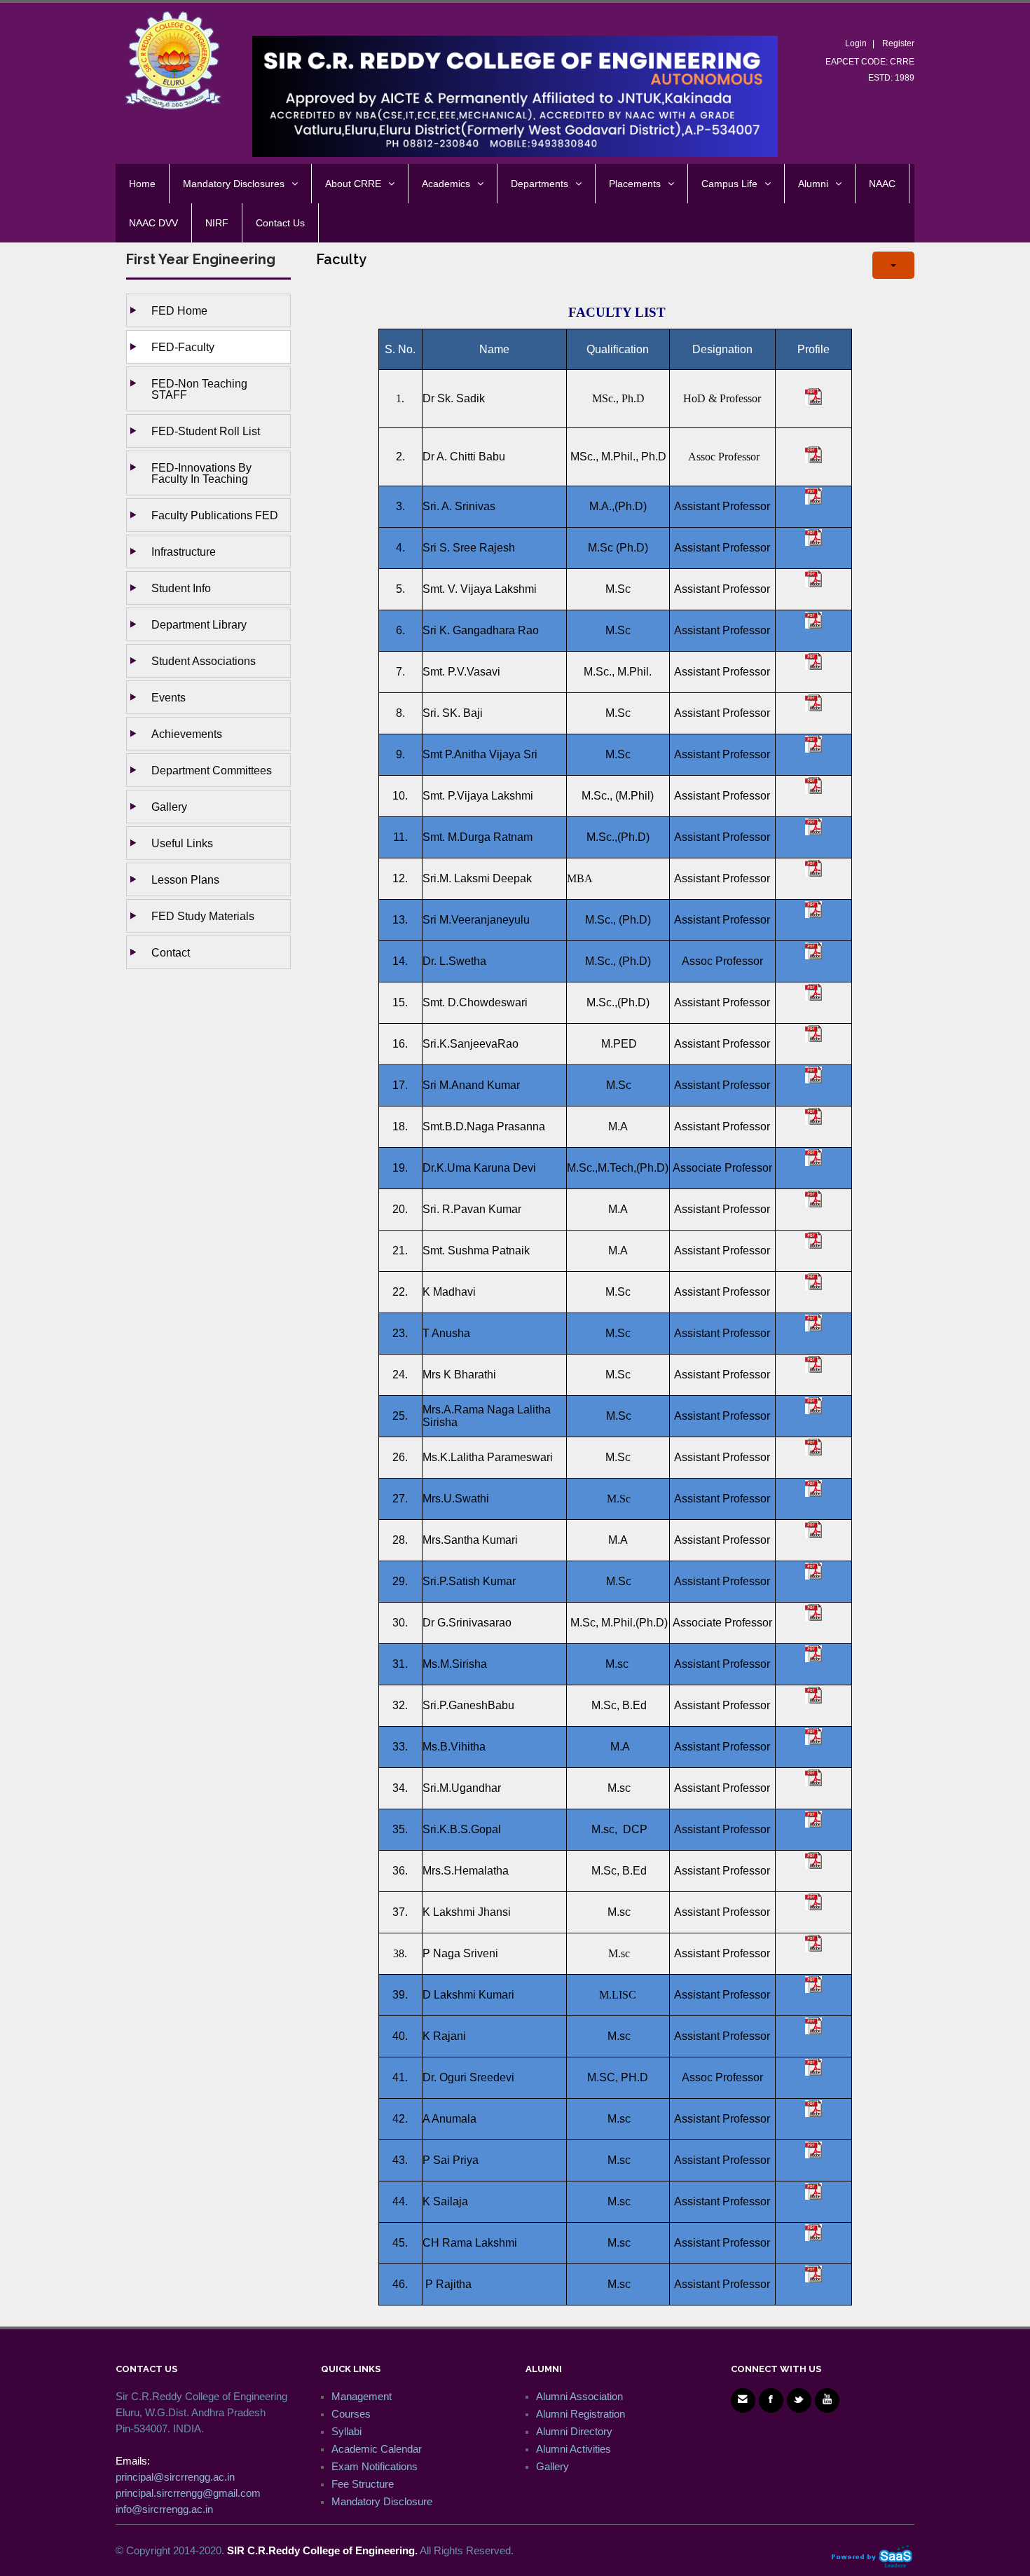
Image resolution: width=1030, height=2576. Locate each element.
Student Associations (204, 661)
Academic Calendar (377, 2449)
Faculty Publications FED (215, 515)
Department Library (199, 624)
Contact (171, 952)
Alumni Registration (581, 2414)
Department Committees (212, 770)
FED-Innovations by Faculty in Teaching (201, 473)
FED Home (179, 310)
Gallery (169, 807)
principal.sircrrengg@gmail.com (188, 2493)
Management (362, 2396)
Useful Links (182, 843)
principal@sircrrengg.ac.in (175, 2477)
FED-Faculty (183, 347)
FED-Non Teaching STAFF (199, 389)
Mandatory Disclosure (382, 2501)
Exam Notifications (375, 2466)
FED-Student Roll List (206, 431)
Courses (351, 2414)
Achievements (187, 734)
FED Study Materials (203, 916)
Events (169, 697)
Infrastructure (184, 551)
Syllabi (346, 2431)
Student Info (181, 588)
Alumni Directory (574, 2431)
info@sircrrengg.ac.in (164, 2509)
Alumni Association (579, 2396)
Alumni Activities (574, 2449)
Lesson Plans (185, 879)
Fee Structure (363, 2484)
